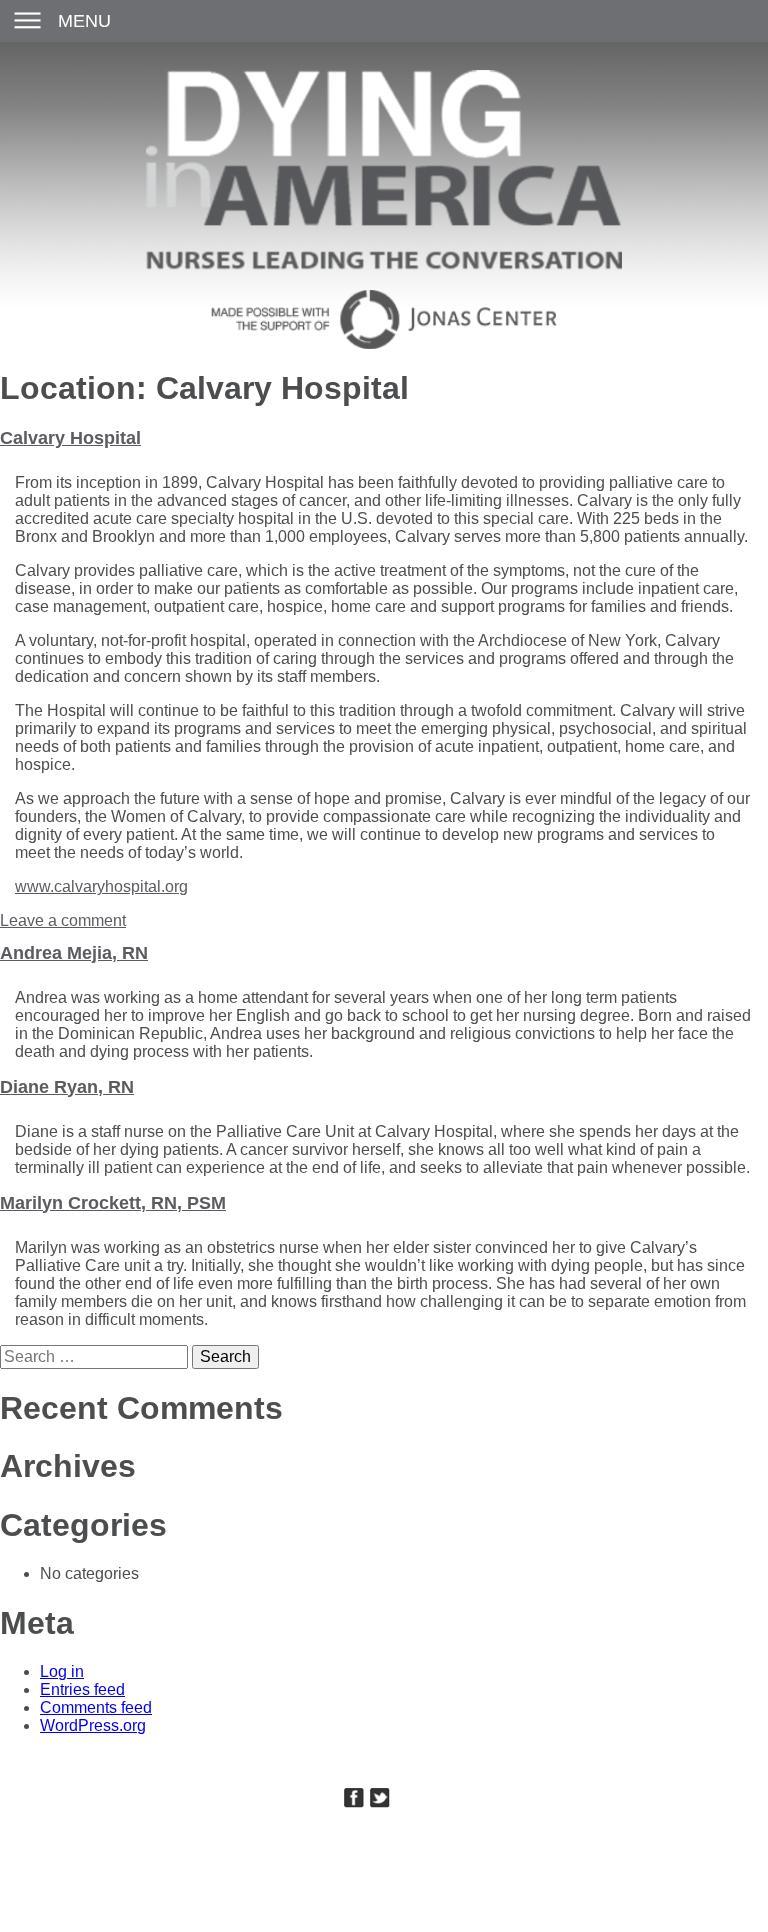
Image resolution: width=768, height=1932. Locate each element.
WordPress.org (93, 1725)
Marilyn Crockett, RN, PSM (113, 1203)
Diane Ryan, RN (67, 1087)
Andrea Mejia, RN (74, 953)
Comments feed (96, 1707)
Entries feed (82, 1689)
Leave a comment (63, 920)
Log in (62, 1671)
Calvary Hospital (70, 438)
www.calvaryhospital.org (101, 886)
